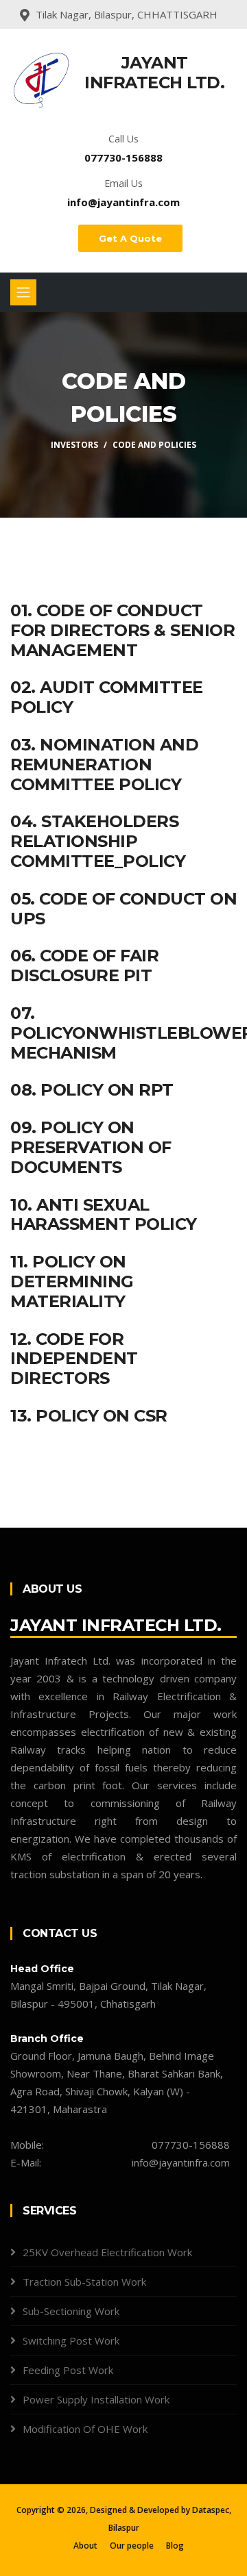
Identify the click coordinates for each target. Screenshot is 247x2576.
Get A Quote (130, 238)
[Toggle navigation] (23, 292)
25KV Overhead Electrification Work (107, 2252)
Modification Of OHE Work (85, 2429)
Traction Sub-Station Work (84, 2282)
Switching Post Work (71, 2340)
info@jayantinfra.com (123, 202)
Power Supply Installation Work (96, 2399)
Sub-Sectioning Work (71, 2311)
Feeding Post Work (68, 2370)
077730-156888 (123, 157)
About (85, 2546)
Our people (132, 2546)
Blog (175, 2546)
